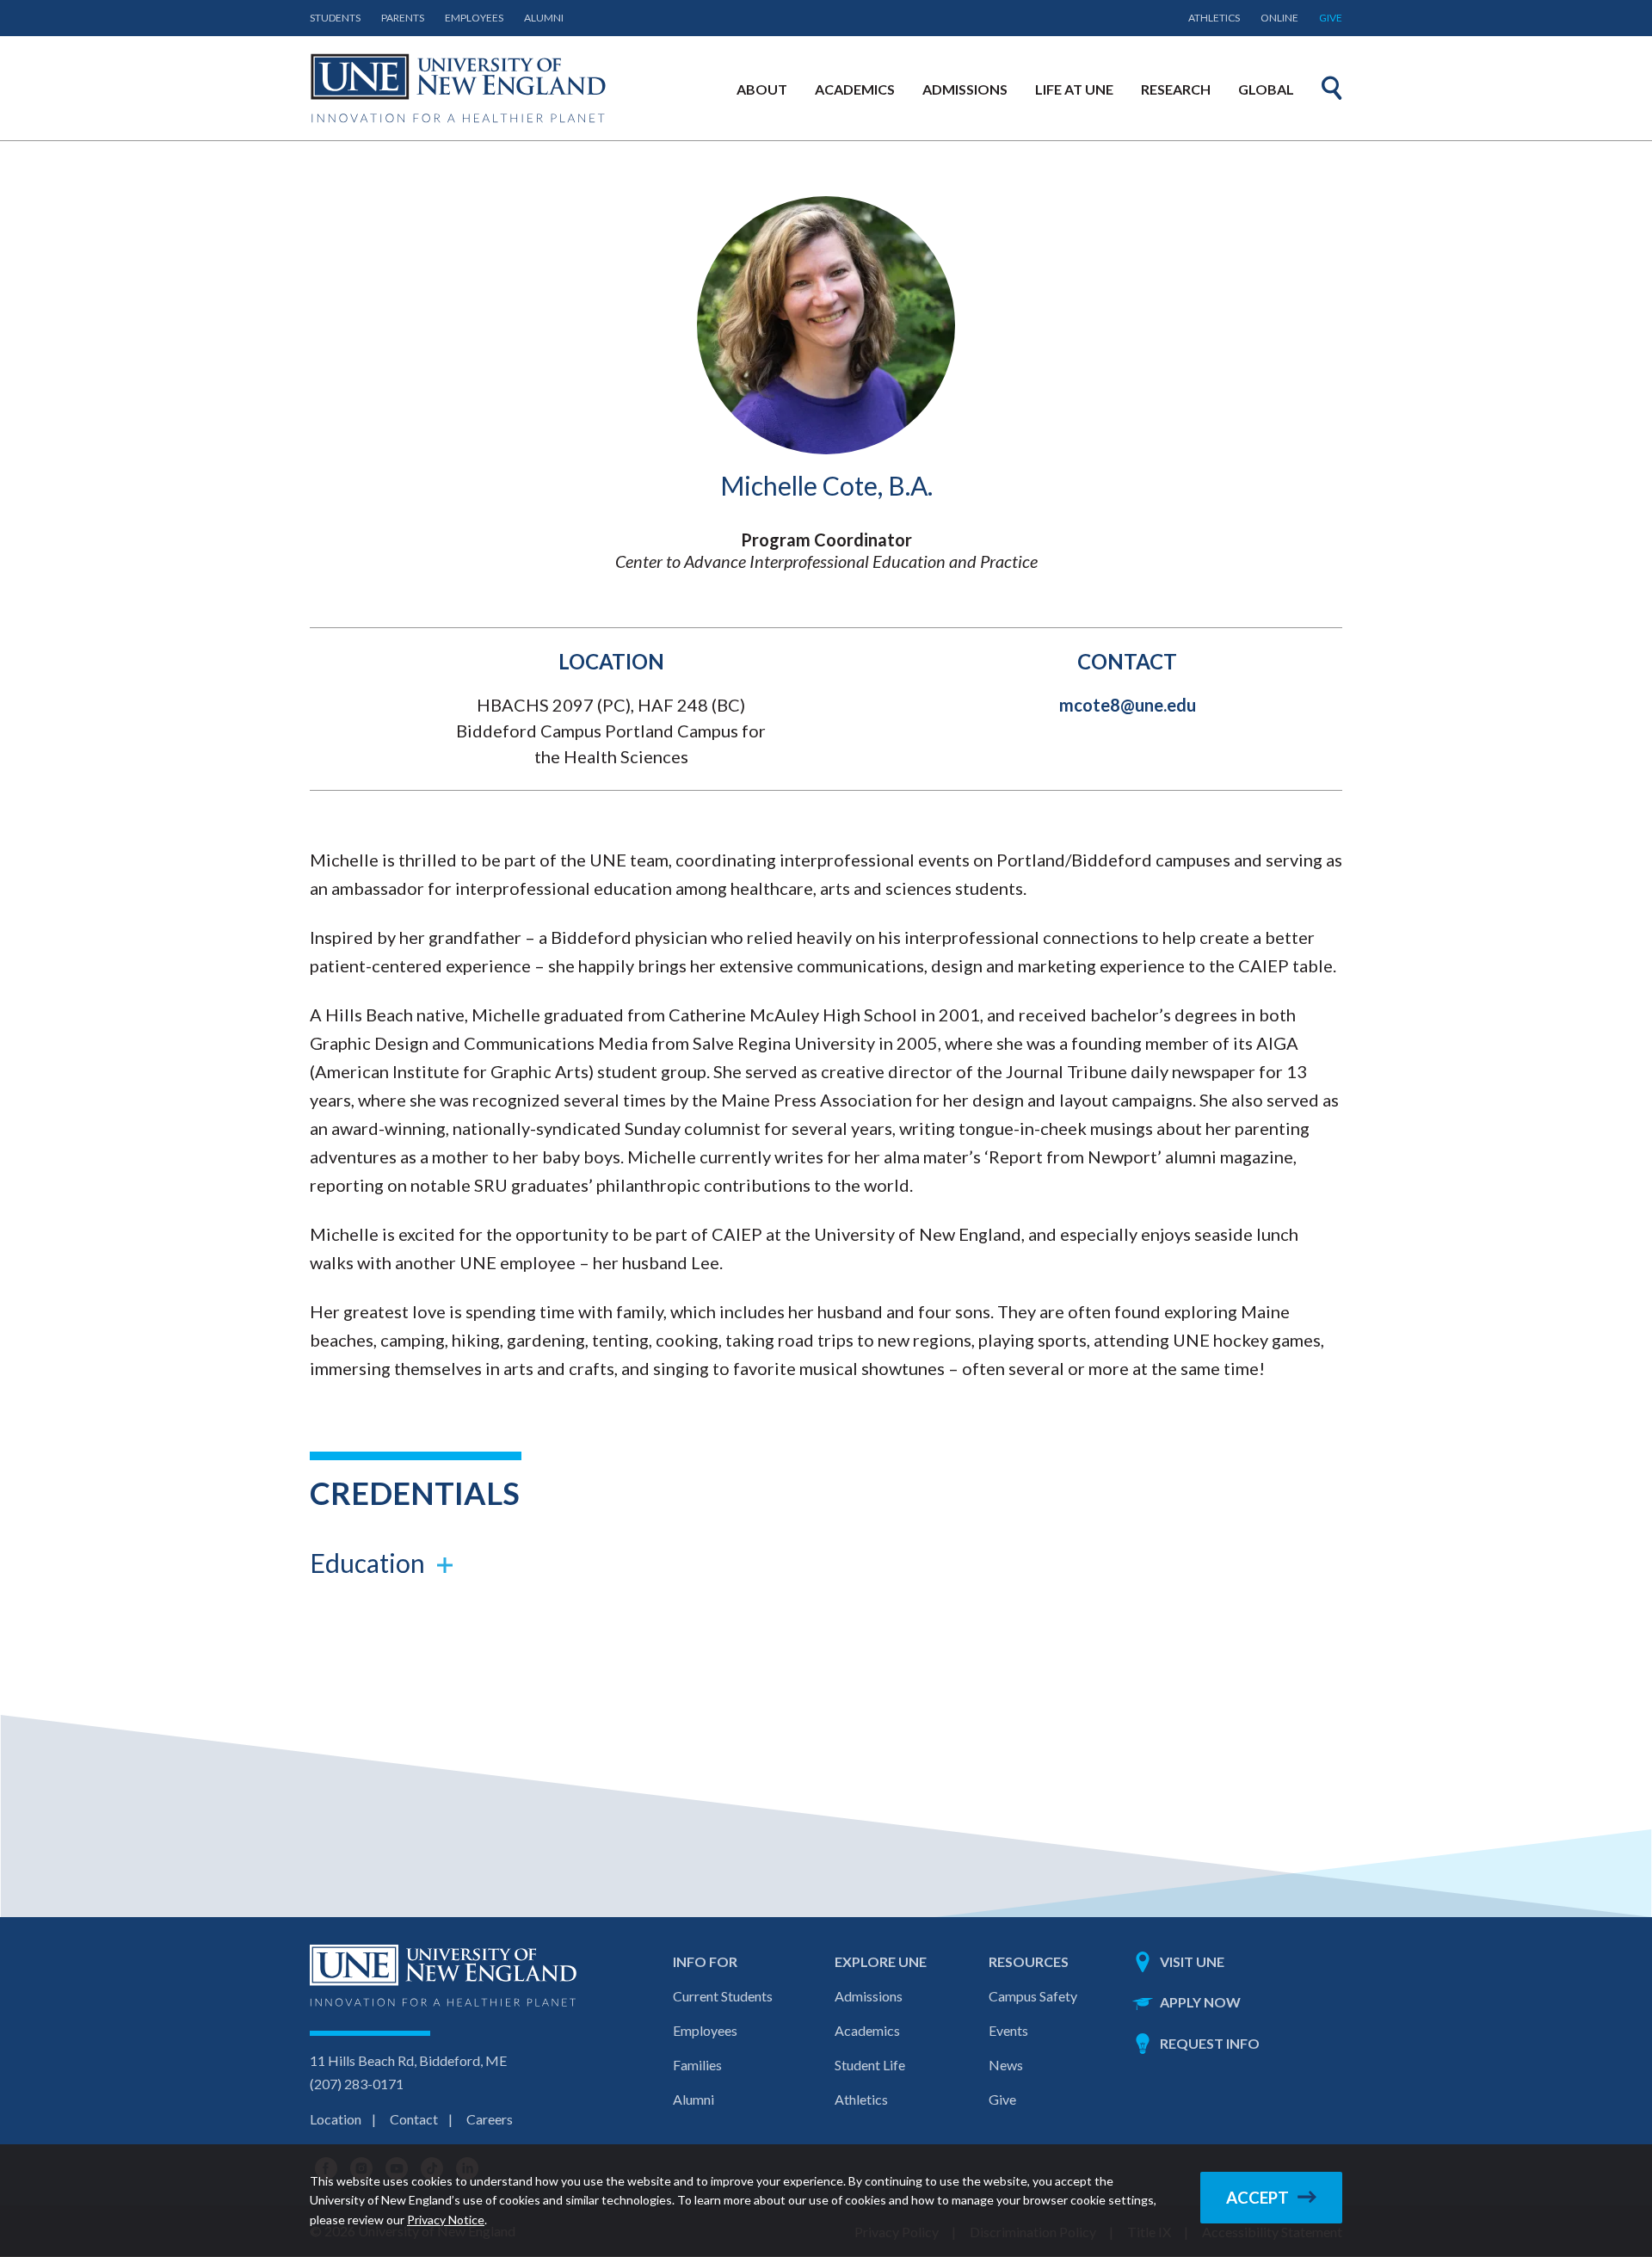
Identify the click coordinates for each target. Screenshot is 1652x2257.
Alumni (544, 18)
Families (697, 2065)
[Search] (1332, 88)
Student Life (870, 2065)
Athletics (1214, 18)
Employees (474, 18)
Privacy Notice (446, 2220)
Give (1331, 18)
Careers (490, 2119)
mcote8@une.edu (1128, 705)
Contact (414, 2119)
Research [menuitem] (1176, 89)
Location (336, 2119)
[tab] (826, 1563)
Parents (403, 18)
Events (1008, 2030)
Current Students (723, 1996)
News (1006, 2065)
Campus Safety (1033, 1996)
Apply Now (1200, 2002)
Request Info (1210, 2043)
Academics (867, 2030)
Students (335, 18)
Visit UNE (1192, 1961)
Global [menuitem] (1266, 89)
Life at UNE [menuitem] (1074, 89)
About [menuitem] (762, 89)
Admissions (869, 1996)
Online (1279, 18)
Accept (1257, 2198)
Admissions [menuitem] (965, 89)
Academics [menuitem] (855, 89)
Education (367, 1563)
